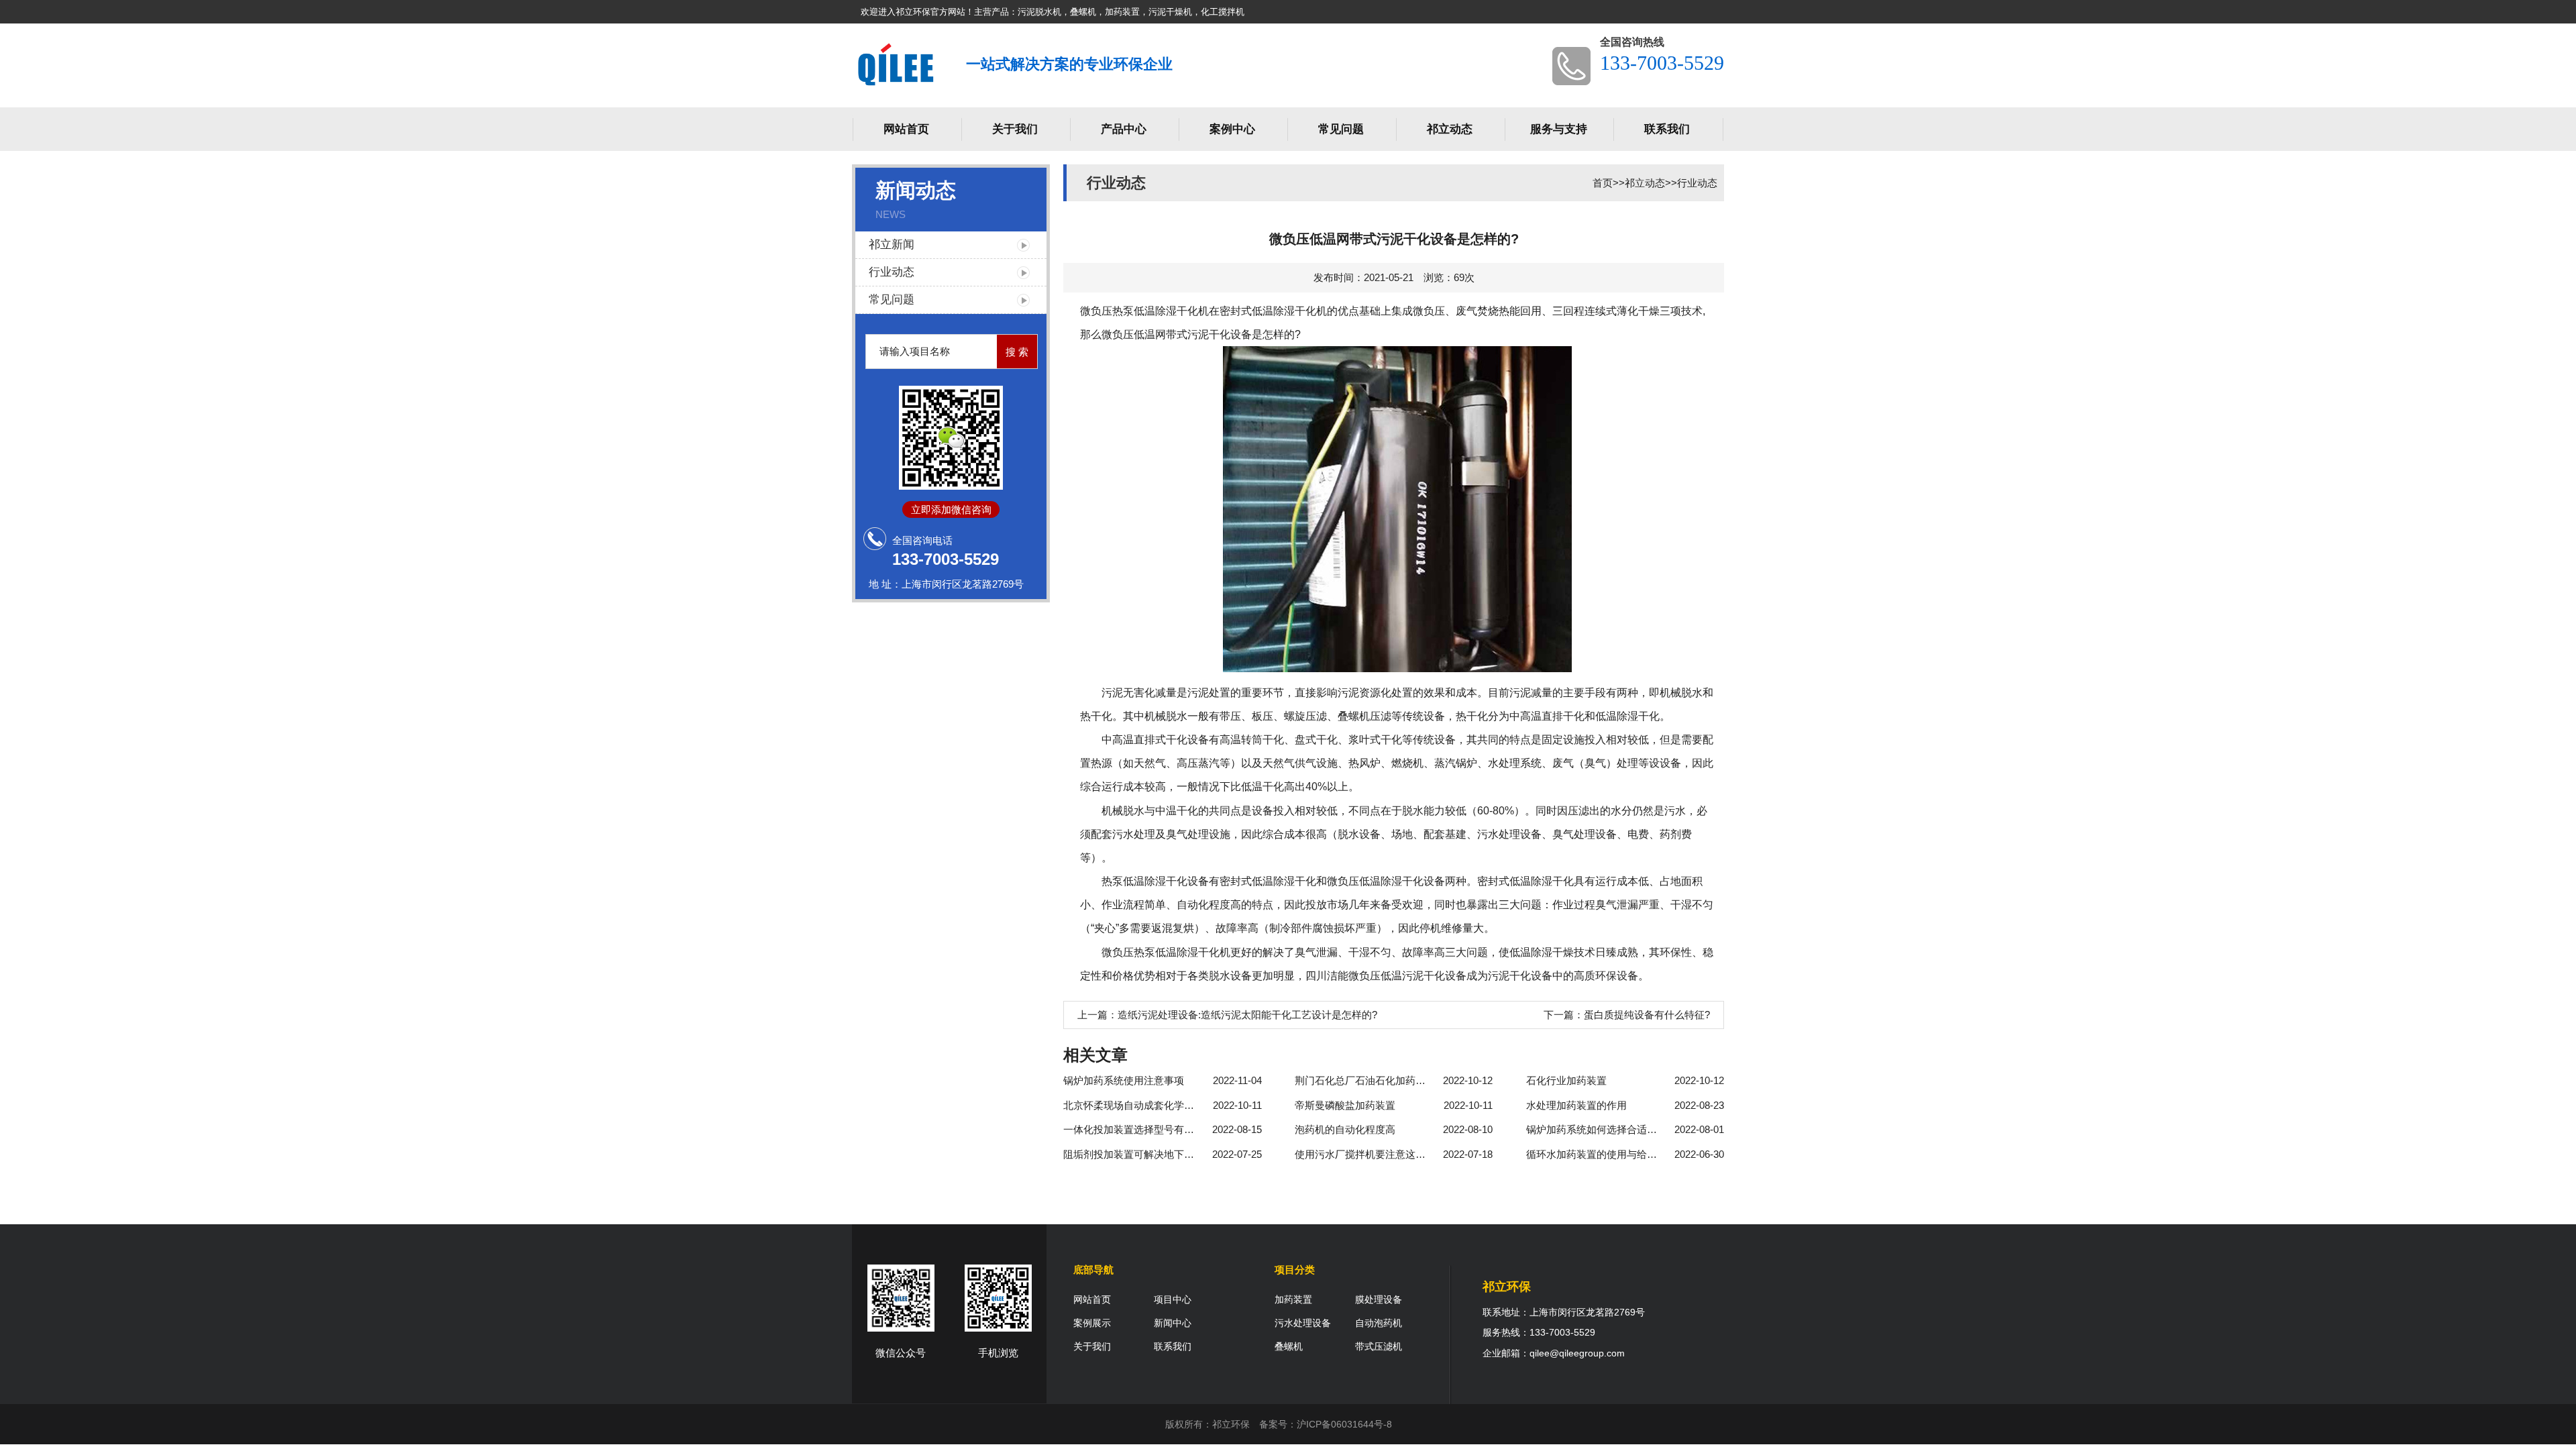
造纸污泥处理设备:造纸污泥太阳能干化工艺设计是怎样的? (1247, 1015)
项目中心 (1173, 1299)
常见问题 (1341, 129)
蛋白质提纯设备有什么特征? (1647, 1015)
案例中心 (1232, 129)
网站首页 (906, 129)
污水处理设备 (1303, 1323)
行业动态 (892, 272)
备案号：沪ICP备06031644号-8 (1326, 1424)
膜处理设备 (1379, 1299)
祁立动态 (1450, 129)
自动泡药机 (1379, 1323)
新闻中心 (1173, 1323)
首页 (1603, 183)
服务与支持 (1559, 129)
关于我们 (1015, 129)
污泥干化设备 (1220, 334)
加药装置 (1293, 1299)
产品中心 (1124, 129)
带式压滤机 (1379, 1346)
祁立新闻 (892, 245)
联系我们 (1667, 129)
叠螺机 (1289, 1346)
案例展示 (1092, 1323)
